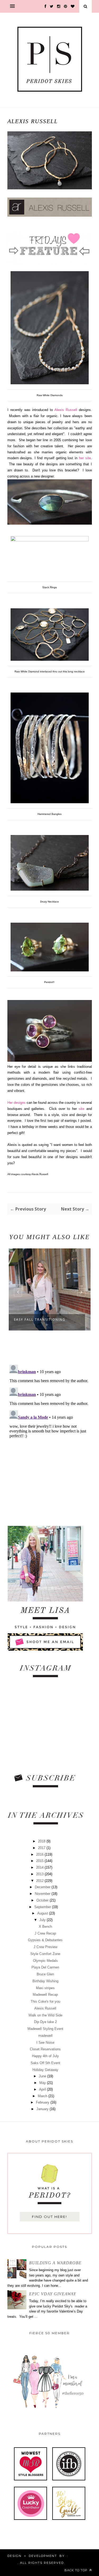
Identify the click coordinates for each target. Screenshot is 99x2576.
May (43, 2083)
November (43, 1894)
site (81, 1109)
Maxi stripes (45, 1988)
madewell (45, 2036)
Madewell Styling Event (45, 2029)
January (43, 2109)
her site (85, 458)
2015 (40, 1861)
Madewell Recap (45, 1995)
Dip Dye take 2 (45, 2022)
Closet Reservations (45, 2049)
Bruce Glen (45, 1974)
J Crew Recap (45, 1933)
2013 (40, 1874)
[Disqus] (50, 1429)
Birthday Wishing (45, 1981)
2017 (42, 1848)
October (43, 1900)
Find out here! (49, 2217)
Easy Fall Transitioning (40, 1320)
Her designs (16, 1103)
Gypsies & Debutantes (45, 1940)
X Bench (45, 1927)
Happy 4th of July (45, 2056)
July (43, 1920)
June (43, 2076)
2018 (42, 1841)
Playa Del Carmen (45, 1967)
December (43, 1887)
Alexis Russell (67, 410)
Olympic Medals (45, 1961)
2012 (40, 1881)
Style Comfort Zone (45, 1954)
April (43, 2089)
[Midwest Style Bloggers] (30, 2479)
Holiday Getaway (45, 2070)
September (43, 1907)
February (43, 2102)
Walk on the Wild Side (45, 2015)
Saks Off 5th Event (45, 2063)
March (43, 2096)
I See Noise (45, 2043)
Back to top (76, 2570)
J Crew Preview (45, 1947)
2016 (40, 1854)
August (43, 1913)
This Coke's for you (45, 2001)
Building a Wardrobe (55, 2263)
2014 (40, 1867)
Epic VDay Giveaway (53, 2294)
